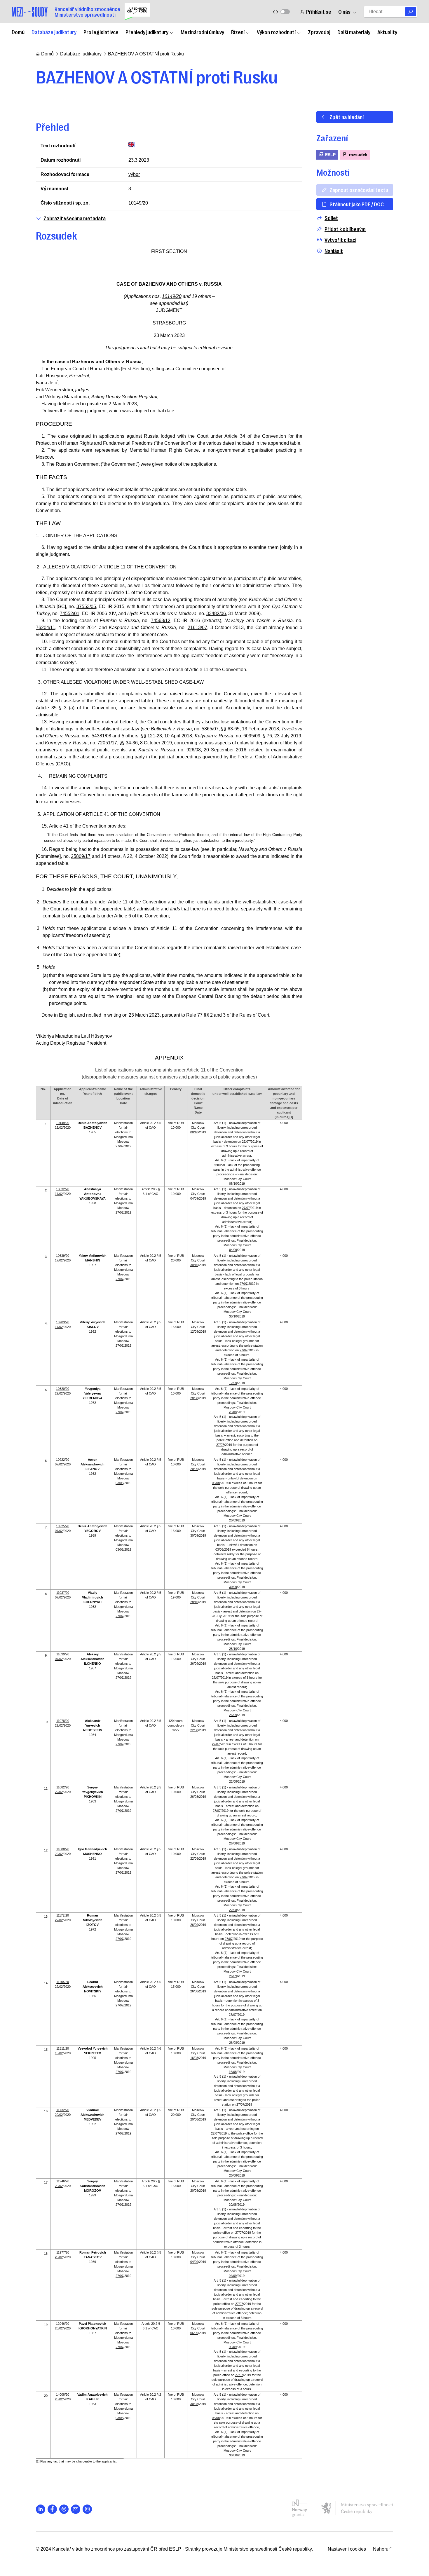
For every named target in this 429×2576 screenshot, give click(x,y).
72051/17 (107, 743)
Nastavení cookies (347, 2549)
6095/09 (252, 736)
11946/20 (63, 2181)
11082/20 (63, 1787)
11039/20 (63, 1654)
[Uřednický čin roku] (137, 12)
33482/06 (216, 614)
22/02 (59, 1393)
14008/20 (63, 2395)
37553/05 (86, 607)
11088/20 (63, 1849)
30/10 (194, 1265)
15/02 (59, 2053)
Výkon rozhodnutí (276, 32)
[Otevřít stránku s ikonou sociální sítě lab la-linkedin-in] (41, 2509)
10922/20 (63, 1460)
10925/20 (63, 1526)
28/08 (194, 1398)
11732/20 (63, 2110)
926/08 (194, 750)
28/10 (194, 1602)
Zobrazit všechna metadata (75, 218)
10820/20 (63, 1389)
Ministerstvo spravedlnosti (250, 2549)
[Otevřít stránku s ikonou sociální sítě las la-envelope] (76, 2509)
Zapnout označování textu (359, 190)
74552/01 (70, 614)
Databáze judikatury (54, 32)
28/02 (59, 2399)
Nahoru (381, 2549)
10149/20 (138, 203)
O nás (344, 12)
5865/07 (210, 729)
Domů (18, 32)
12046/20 (63, 2324)
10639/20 (63, 1256)
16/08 (194, 2058)
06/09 (194, 2333)
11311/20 (63, 2048)
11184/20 (63, 1982)
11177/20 (63, 1915)
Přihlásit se (319, 12)
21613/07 (197, 628)
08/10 (194, 1132)
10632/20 (63, 1189)
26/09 (194, 1664)
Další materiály (354, 32)
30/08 (194, 2404)
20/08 (194, 2119)
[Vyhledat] (411, 12)
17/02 (59, 1194)
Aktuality (387, 32)
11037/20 (63, 1593)
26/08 (194, 1797)
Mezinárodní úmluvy (202, 32)
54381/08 (101, 736)
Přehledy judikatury (147, 32)
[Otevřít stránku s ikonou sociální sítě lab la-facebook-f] (52, 2509)
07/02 (59, 1464)
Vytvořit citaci (340, 240)
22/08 (194, 1730)
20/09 (194, 1469)
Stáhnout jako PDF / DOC (357, 204)
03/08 (120, 1483)
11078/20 (63, 1721)
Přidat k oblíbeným (345, 229)
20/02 (59, 2115)
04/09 (194, 1198)
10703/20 (63, 1322)
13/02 (59, 1128)
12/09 (194, 1331)
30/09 (194, 1535)
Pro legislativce (101, 32)
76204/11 (46, 628)
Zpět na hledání (347, 117)
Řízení (238, 32)
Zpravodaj (319, 32)
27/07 (120, 1146)
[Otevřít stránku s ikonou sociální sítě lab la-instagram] (87, 2509)
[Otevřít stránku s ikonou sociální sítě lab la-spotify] (64, 2509)
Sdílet (331, 218)
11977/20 (63, 2252)
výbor (134, 174)
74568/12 (161, 621)
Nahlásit (334, 251)
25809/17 (81, 856)
